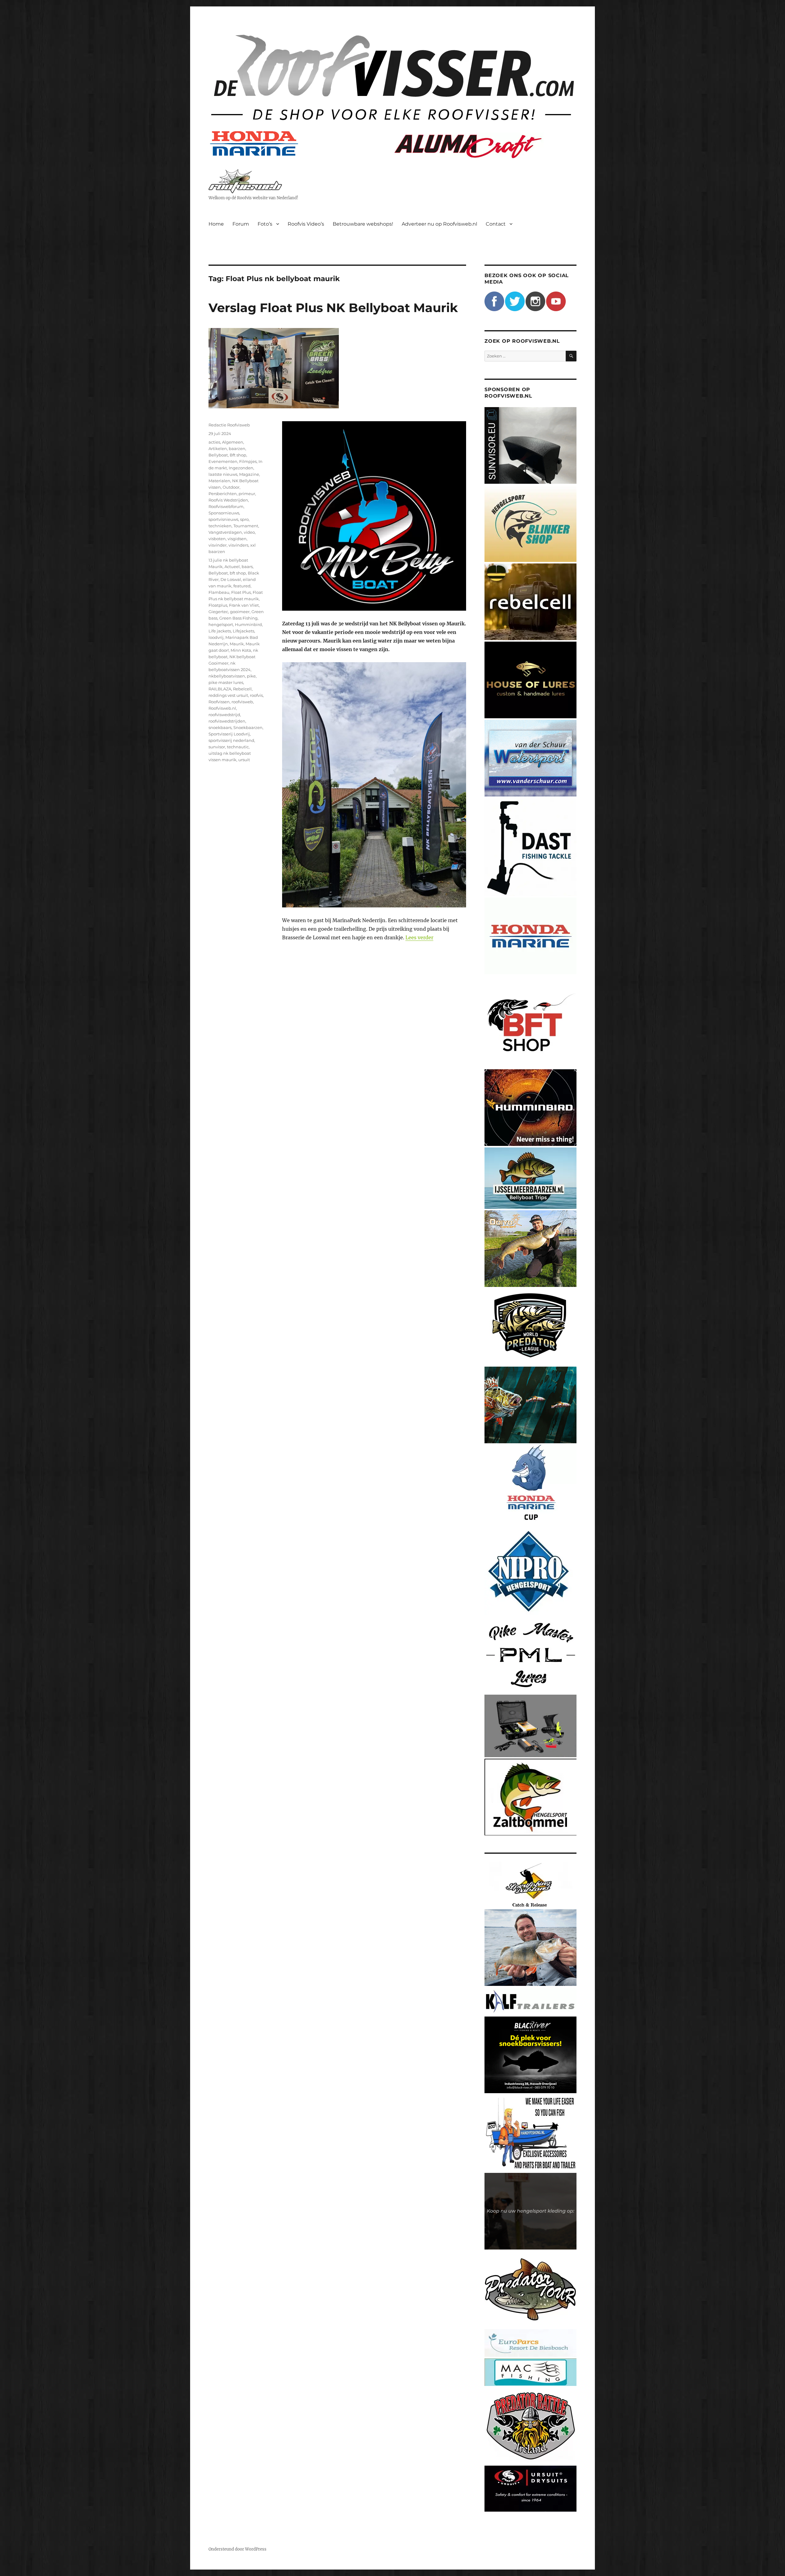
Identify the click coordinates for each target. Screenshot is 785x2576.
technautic (238, 747)
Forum (241, 224)
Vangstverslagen (225, 532)
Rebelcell (242, 689)
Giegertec (218, 612)
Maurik (237, 644)
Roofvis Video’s (306, 224)
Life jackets (220, 631)
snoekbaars (220, 727)
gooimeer (240, 612)
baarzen (237, 448)
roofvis (256, 695)
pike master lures (226, 682)
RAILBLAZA (220, 689)
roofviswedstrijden (227, 721)
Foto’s (265, 224)
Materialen (219, 481)
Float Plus (241, 592)
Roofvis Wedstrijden (228, 500)
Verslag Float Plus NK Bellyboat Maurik (333, 308)
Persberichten (223, 494)
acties (214, 442)
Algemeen (233, 442)
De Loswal (231, 579)
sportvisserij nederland (231, 740)
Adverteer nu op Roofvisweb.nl (439, 224)
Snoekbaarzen (248, 727)
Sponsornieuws (224, 513)
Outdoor (231, 487)
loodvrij (216, 637)
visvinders (238, 545)
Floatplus (218, 605)
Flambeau (219, 592)
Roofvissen (219, 702)
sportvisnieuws (223, 519)
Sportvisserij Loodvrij (229, 734)
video (249, 532)
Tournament (246, 526)
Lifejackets (243, 631)
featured (242, 586)
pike (251, 676)
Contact (496, 224)
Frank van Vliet (244, 605)
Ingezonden (241, 468)
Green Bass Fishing (238, 618)
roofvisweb (242, 702)
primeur (247, 494)
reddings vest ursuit (228, 695)
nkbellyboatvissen (227, 676)
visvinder (218, 545)
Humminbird (248, 624)
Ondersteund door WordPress (237, 2549)
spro (244, 519)
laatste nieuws (223, 474)
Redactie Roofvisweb (229, 425)
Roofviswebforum (226, 506)
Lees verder (419, 937)
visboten (217, 539)
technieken (220, 526)
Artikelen (218, 448)
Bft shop (238, 455)
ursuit (244, 760)
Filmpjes (248, 461)
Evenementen (223, 461)
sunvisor (217, 747)
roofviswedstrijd (224, 715)
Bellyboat (218, 455)
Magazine (249, 474)
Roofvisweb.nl (222, 708)
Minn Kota (241, 650)
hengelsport (221, 624)
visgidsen (237, 539)
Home (216, 224)
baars (247, 567)
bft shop (238, 573)
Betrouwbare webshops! (363, 224)
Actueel (232, 567)
